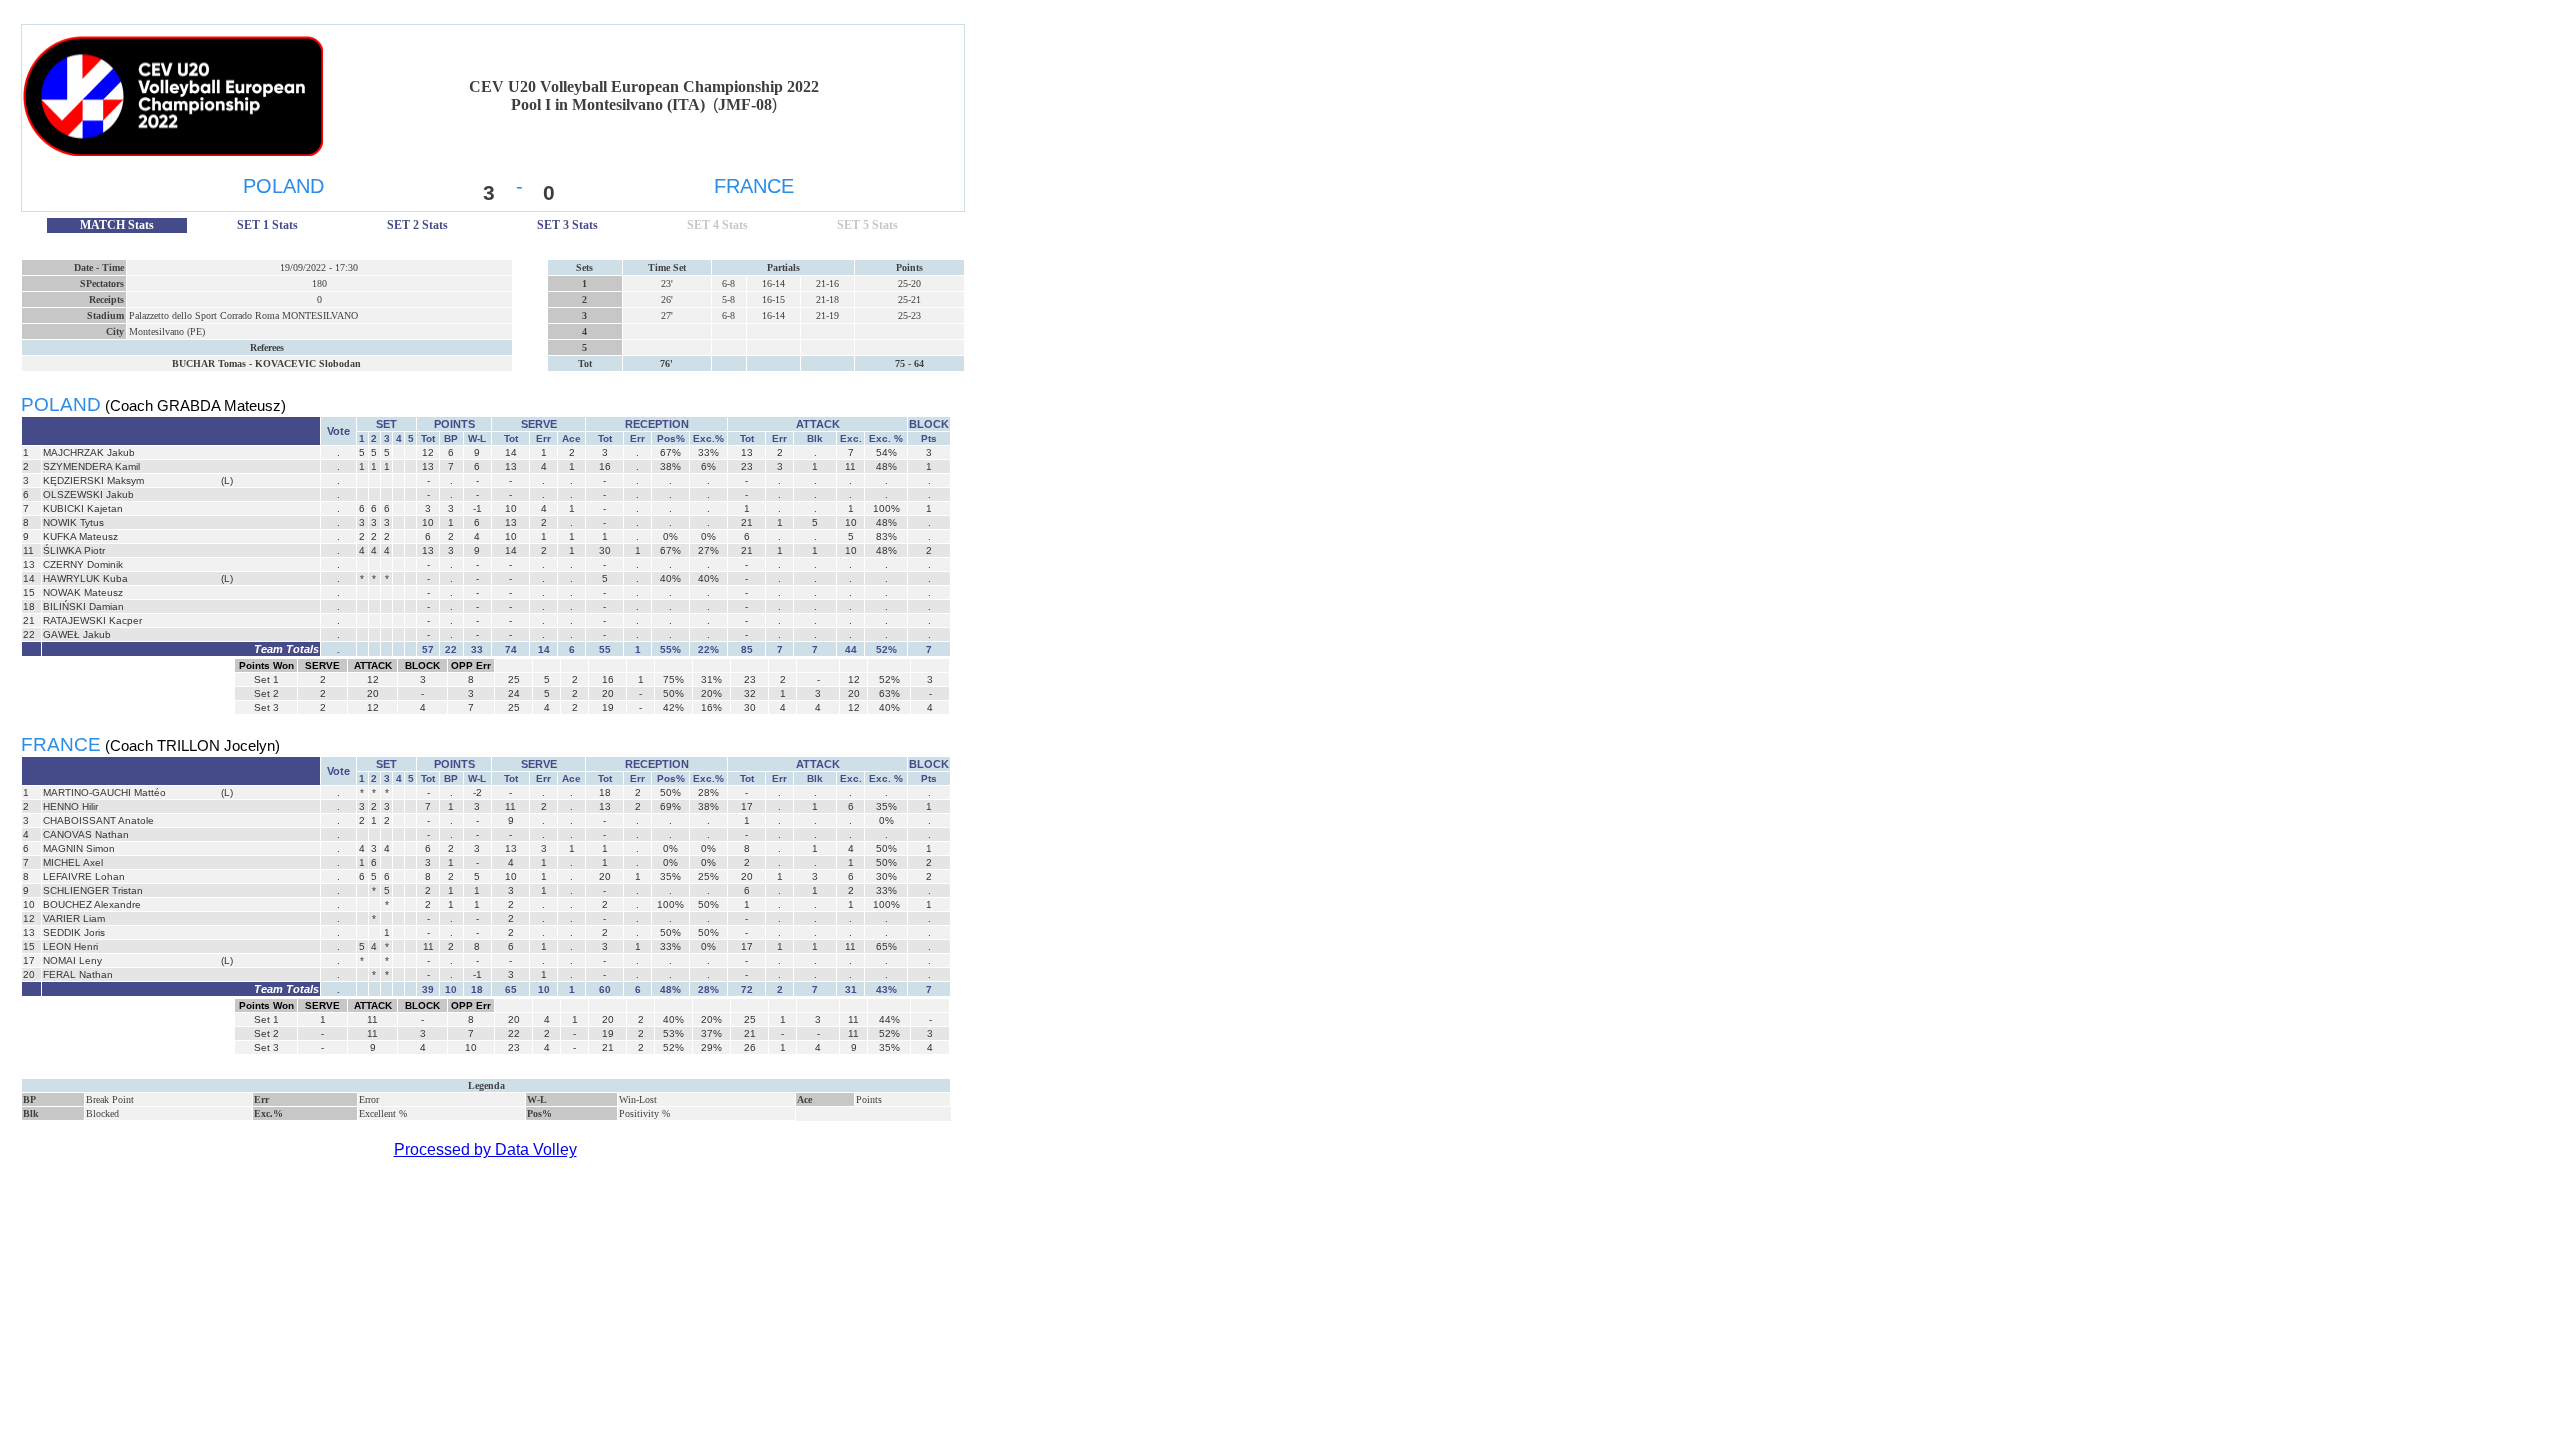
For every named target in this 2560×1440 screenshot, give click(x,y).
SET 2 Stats (417, 225)
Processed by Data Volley (485, 1149)
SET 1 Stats (267, 225)
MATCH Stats (117, 225)
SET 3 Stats (567, 225)
